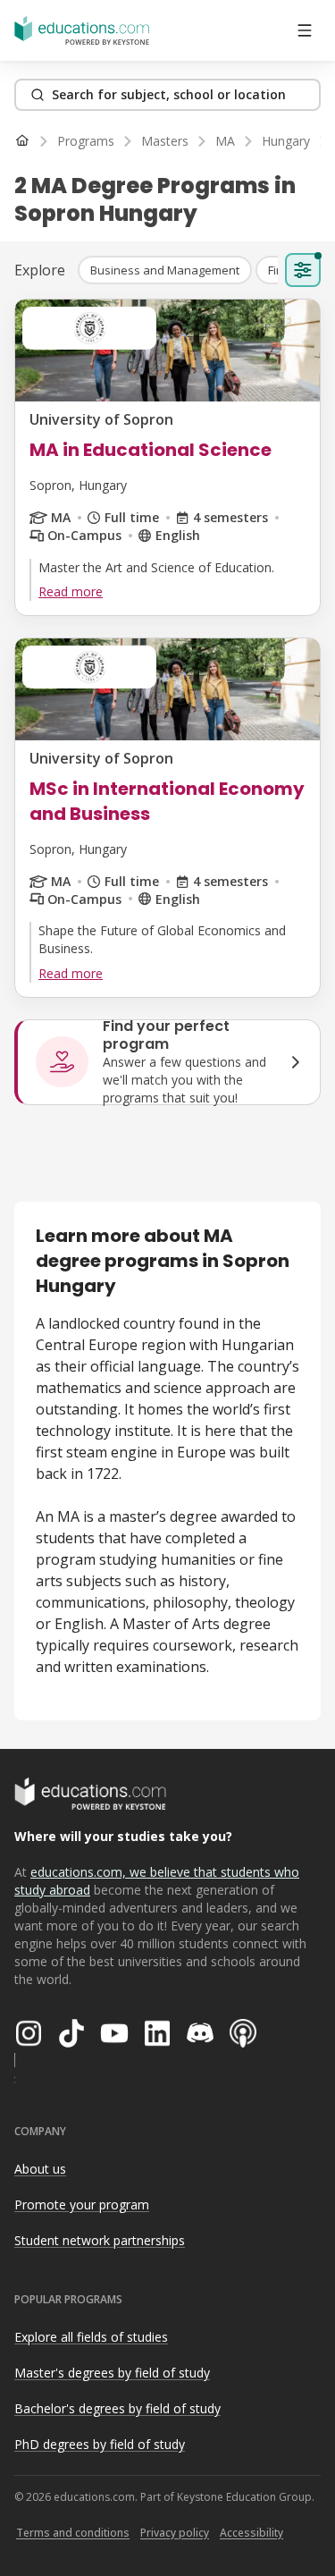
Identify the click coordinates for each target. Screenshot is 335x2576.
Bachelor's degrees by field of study (117, 2408)
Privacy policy (175, 2533)
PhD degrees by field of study (100, 2444)
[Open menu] (305, 30)
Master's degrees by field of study (112, 2373)
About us (40, 2169)
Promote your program (82, 2204)
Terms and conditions (73, 2533)
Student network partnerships (100, 2240)
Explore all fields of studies (91, 2337)
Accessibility (251, 2533)
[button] (165, 270)
